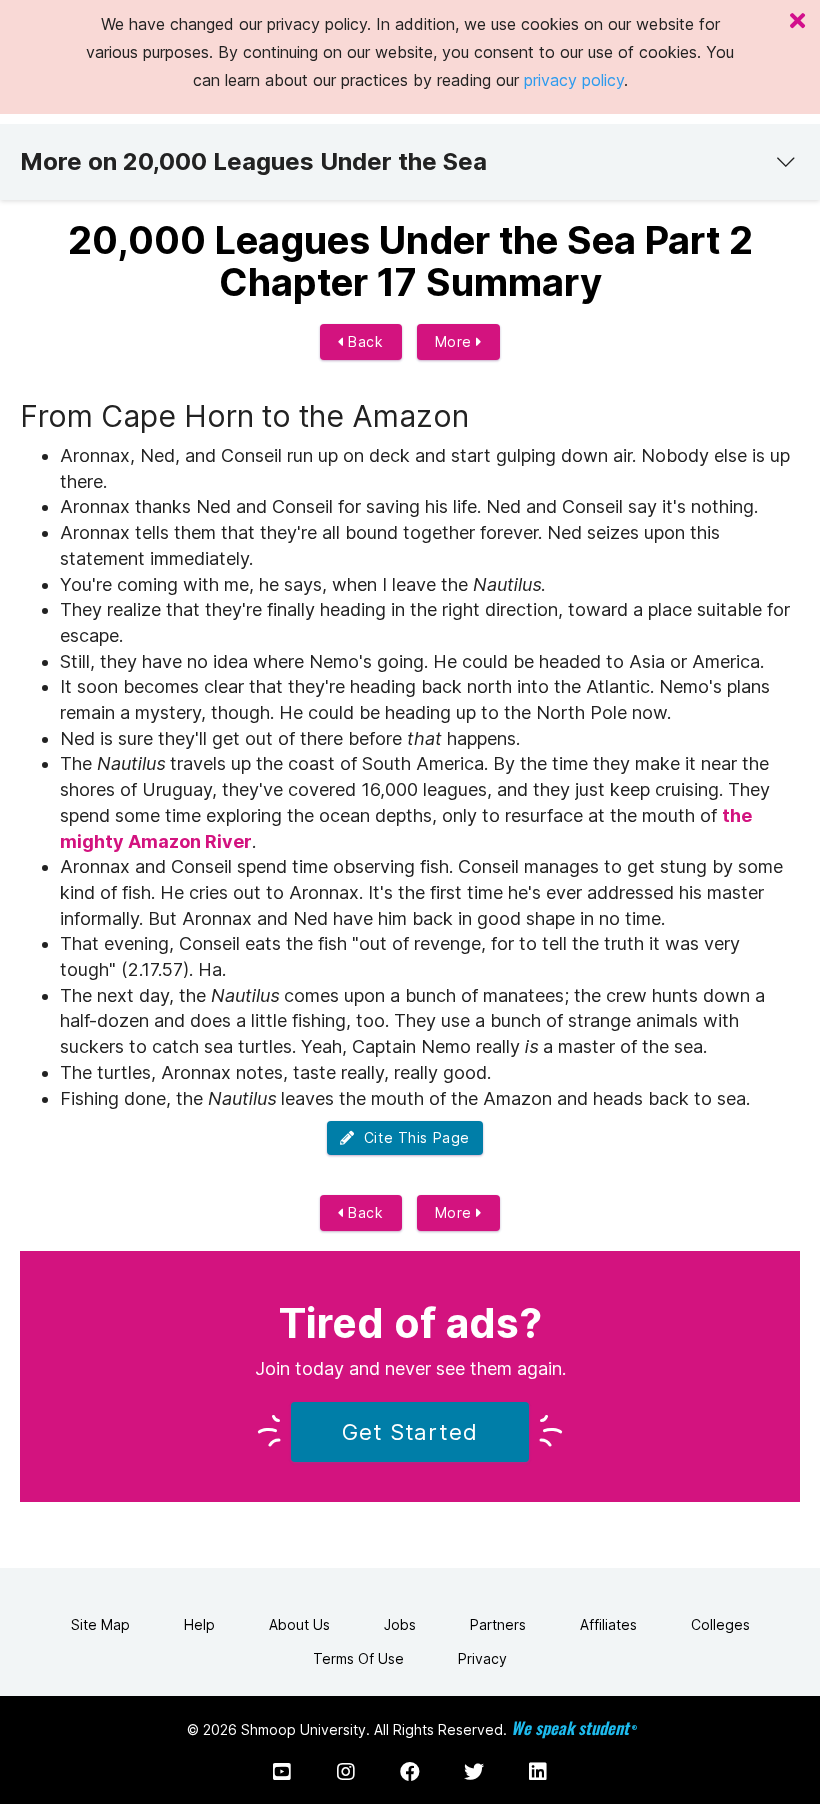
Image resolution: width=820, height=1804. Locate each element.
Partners (498, 1624)
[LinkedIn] (538, 1772)
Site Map (100, 1624)
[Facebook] (410, 1772)
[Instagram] (346, 1772)
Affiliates (608, 1624)
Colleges (720, 1624)
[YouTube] (282, 1772)
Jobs (400, 1624)
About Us (299, 1624)
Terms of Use (358, 1658)
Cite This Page (412, 1137)
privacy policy (574, 80)
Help (199, 1624)
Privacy (482, 1658)
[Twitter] (474, 1772)
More (456, 341)
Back (364, 341)
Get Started (410, 1432)
